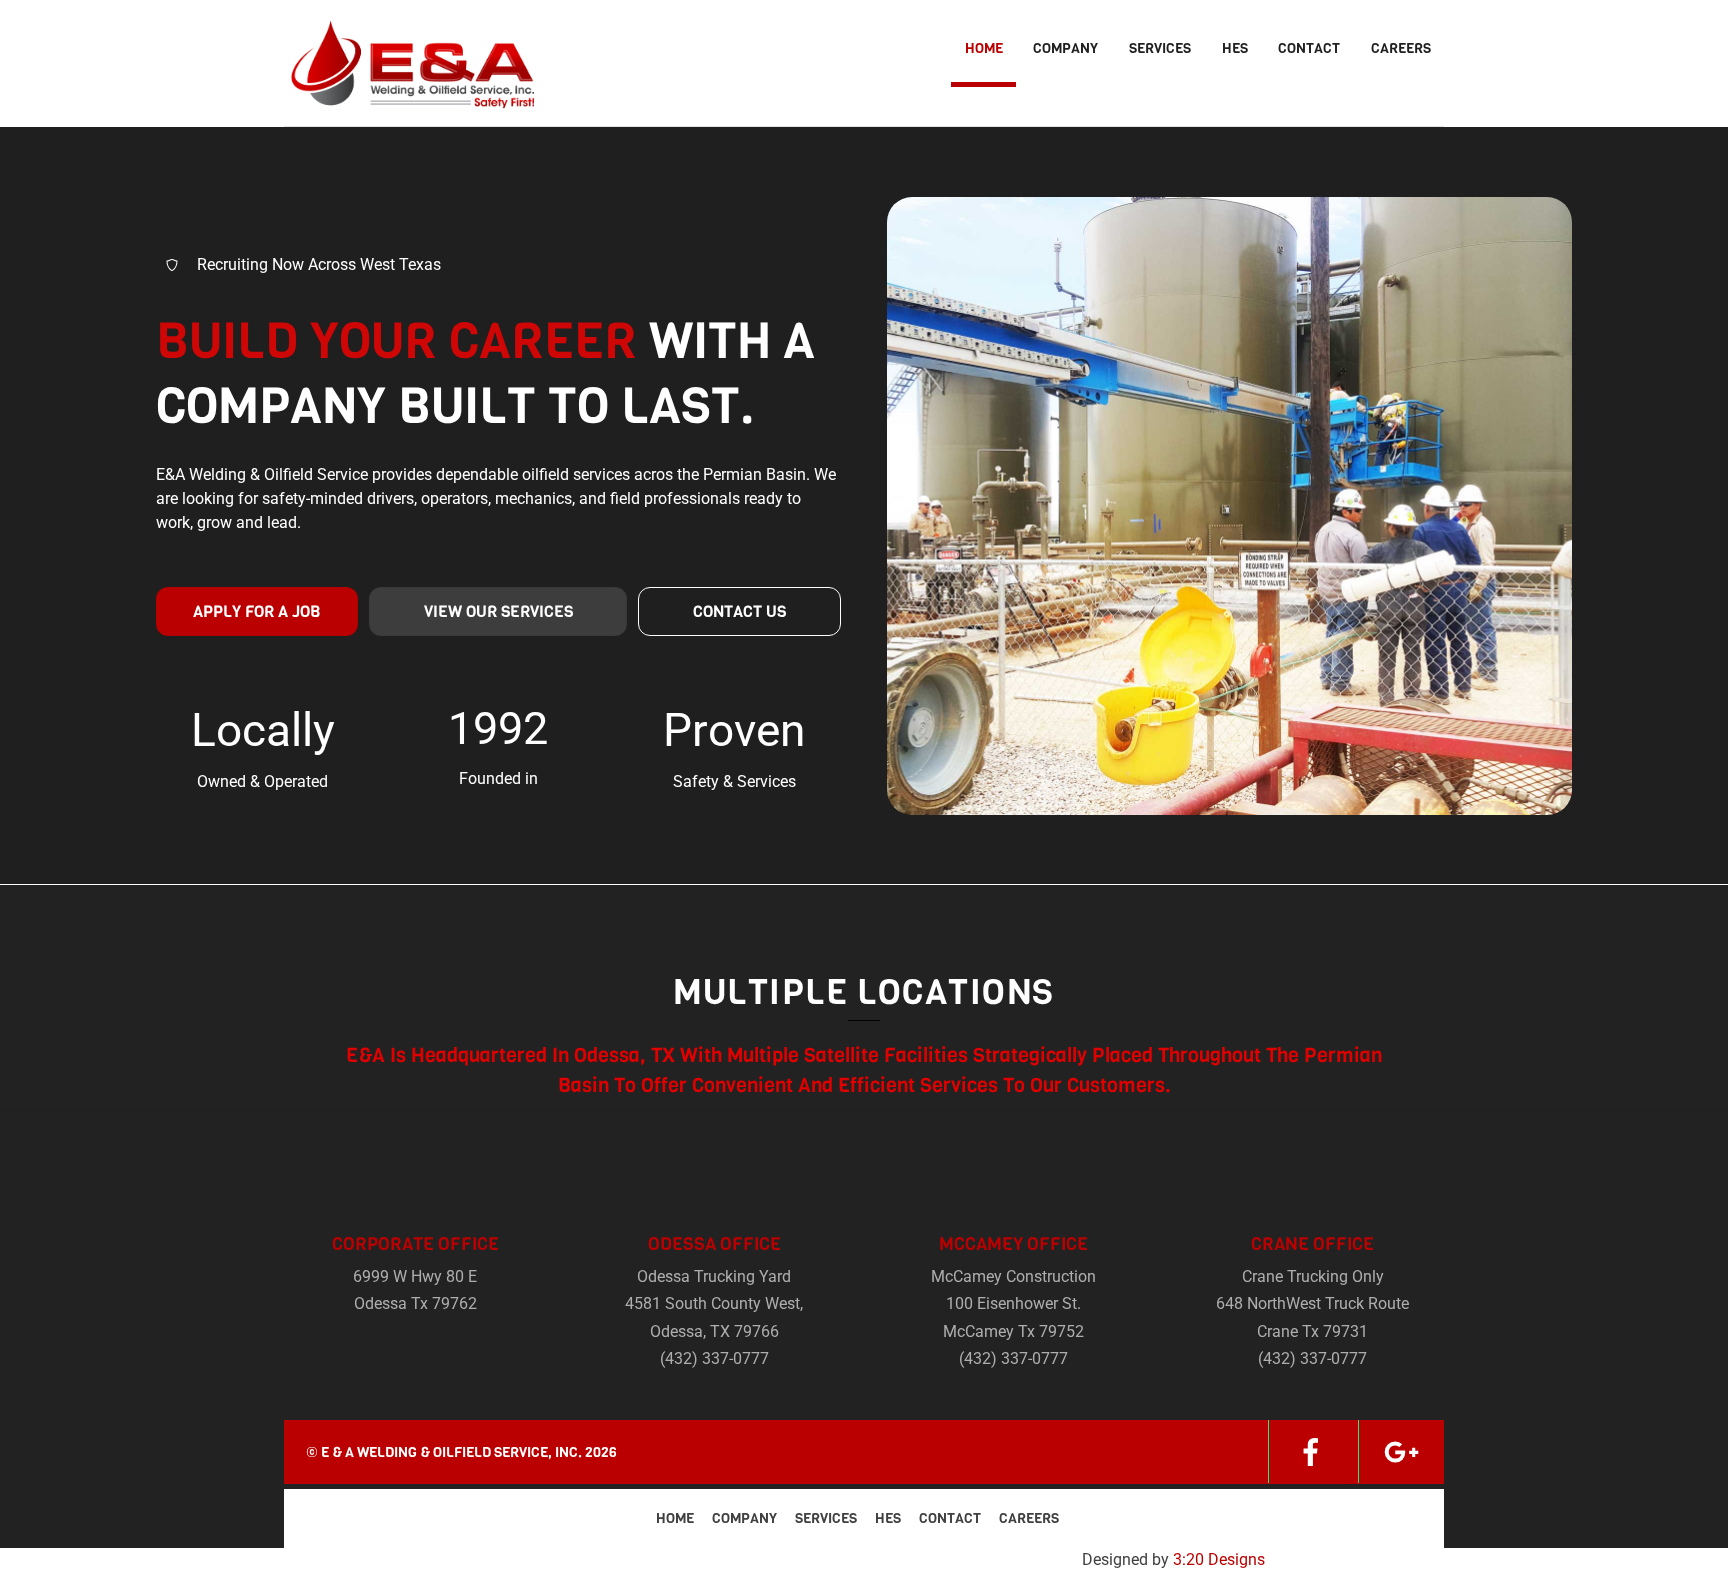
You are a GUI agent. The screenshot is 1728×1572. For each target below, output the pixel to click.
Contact (1309, 48)
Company (1065, 48)
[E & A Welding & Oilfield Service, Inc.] (409, 96)
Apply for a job (257, 611)
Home (984, 48)
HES (1235, 48)
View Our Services (498, 611)
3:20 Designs (1219, 1559)
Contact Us (739, 611)
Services (1160, 48)
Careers (1401, 48)
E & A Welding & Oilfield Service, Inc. (451, 1452)
